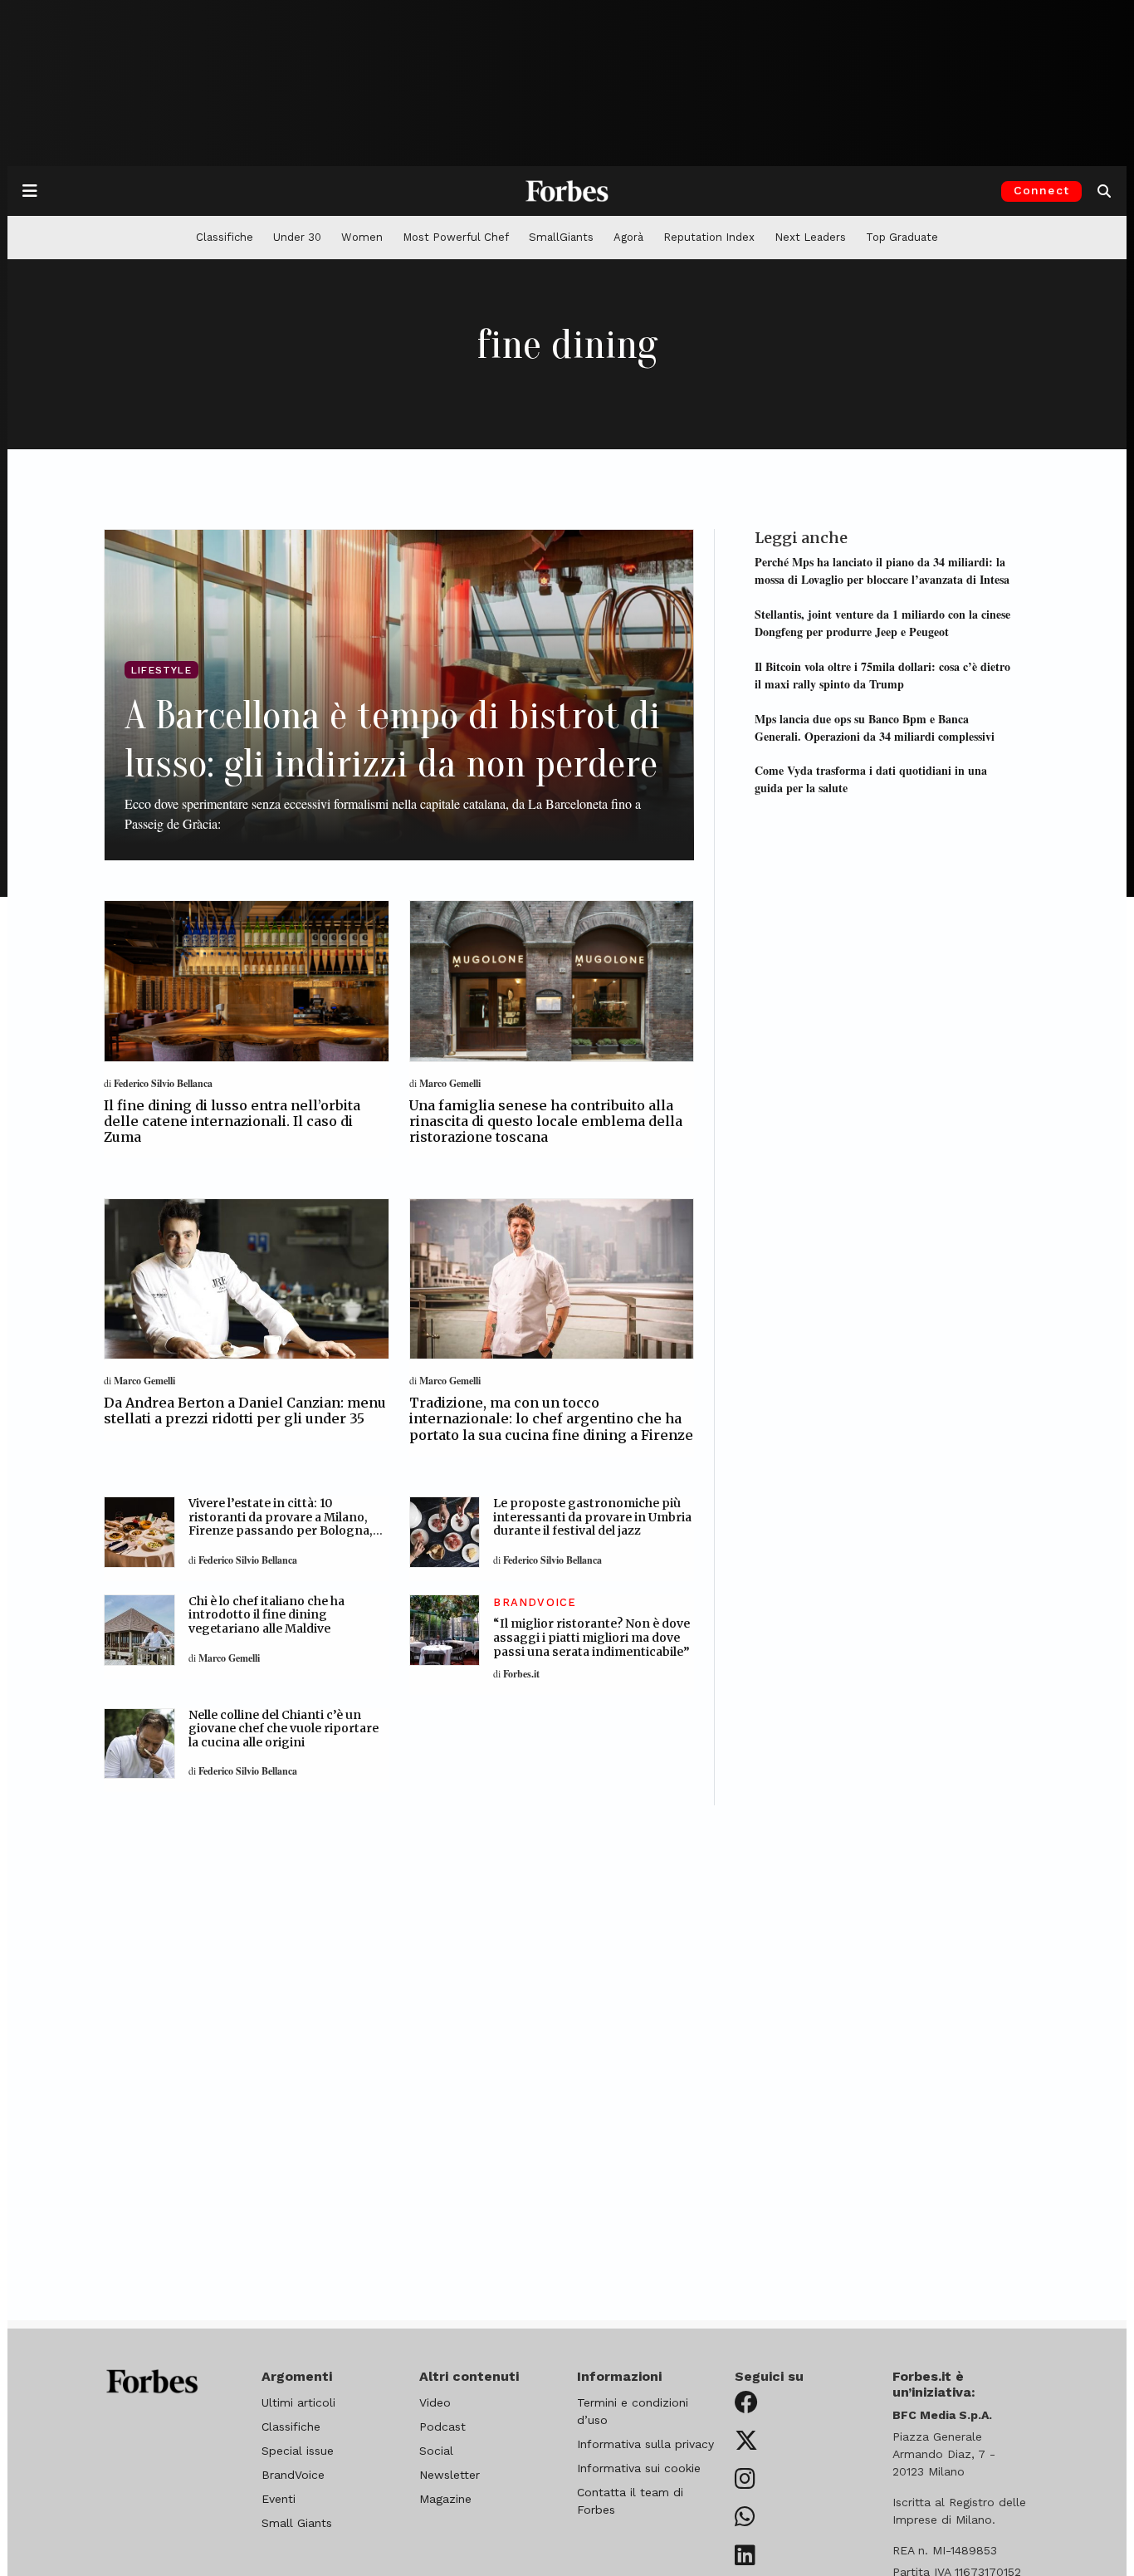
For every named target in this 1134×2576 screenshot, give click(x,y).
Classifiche (225, 237)
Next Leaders (810, 237)
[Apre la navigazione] (30, 191)
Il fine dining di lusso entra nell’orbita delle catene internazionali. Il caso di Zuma (232, 1121)
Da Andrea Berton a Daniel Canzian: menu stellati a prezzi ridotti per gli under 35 (245, 1410)
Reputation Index (709, 237)
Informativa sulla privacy (645, 2444)
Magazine (445, 2499)
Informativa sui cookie (639, 2468)
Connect (1041, 190)
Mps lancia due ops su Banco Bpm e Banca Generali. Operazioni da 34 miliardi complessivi (875, 727)
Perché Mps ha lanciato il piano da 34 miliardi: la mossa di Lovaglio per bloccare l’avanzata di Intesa (882, 571)
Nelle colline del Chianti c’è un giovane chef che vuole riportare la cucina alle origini (283, 1729)
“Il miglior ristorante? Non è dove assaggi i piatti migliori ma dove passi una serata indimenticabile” (591, 1638)
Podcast (442, 2427)
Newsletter (450, 2475)
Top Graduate (902, 237)
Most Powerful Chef (456, 237)
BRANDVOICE (535, 1602)
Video (435, 2402)
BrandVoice (293, 2475)
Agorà (628, 237)
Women (362, 237)
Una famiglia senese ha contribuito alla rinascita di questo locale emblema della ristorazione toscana (546, 1121)
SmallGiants (561, 237)
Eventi (279, 2499)
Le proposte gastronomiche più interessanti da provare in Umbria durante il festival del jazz (592, 1517)
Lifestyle (161, 670)
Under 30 (297, 237)
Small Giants (297, 2523)
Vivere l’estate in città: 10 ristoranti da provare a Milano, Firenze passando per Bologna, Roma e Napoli (281, 1524)
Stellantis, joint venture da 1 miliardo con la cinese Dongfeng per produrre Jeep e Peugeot (882, 623)
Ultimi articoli (298, 2402)
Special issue (298, 2451)
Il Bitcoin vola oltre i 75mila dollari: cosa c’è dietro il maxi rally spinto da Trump (882, 675)
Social (436, 2451)
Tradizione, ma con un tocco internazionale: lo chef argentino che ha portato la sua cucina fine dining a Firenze (551, 1418)
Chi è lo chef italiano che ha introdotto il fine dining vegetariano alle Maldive (266, 1615)
